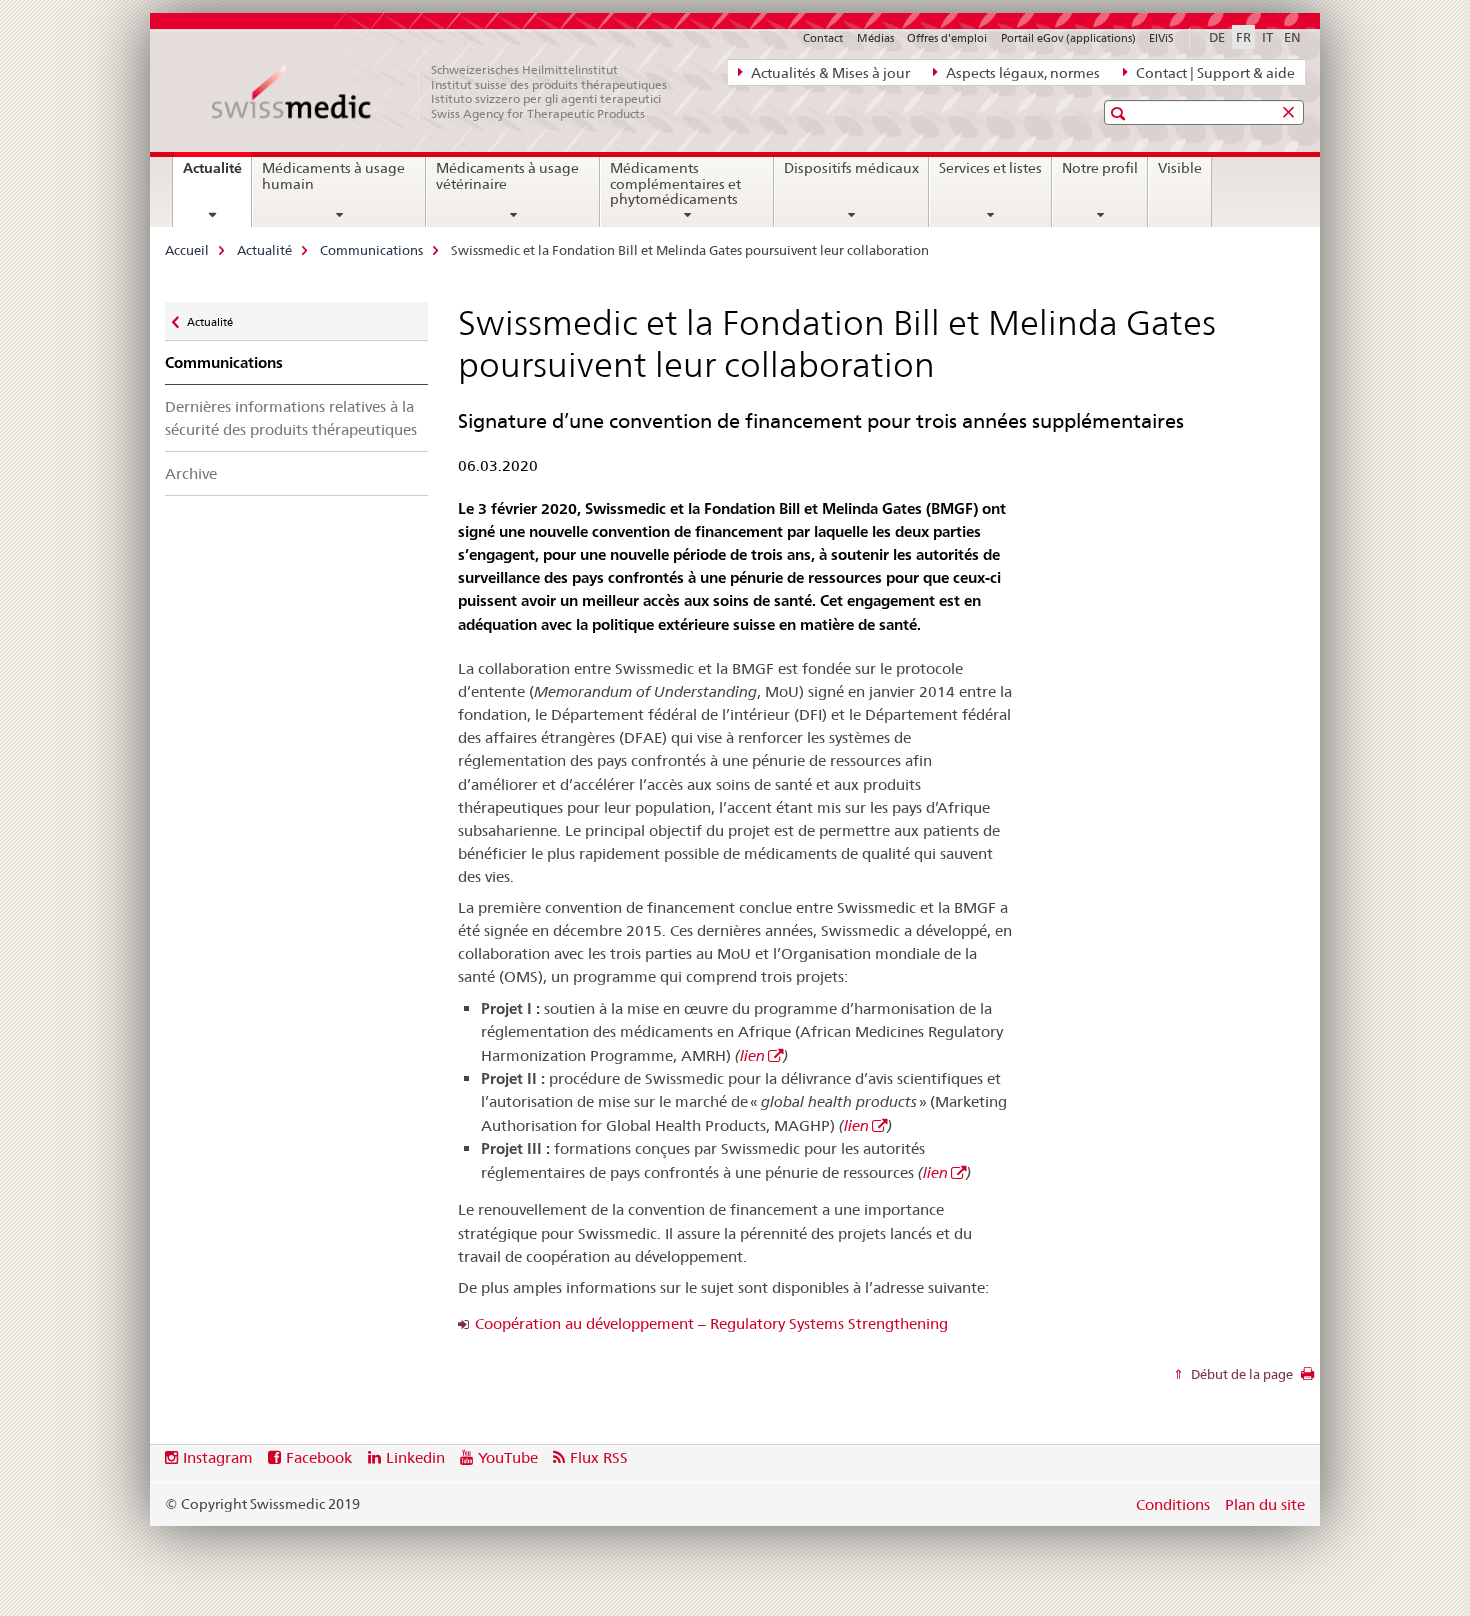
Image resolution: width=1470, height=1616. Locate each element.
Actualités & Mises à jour (829, 73)
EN (1292, 37)
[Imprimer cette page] (1307, 1379)
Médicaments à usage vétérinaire (507, 176)
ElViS (1161, 38)
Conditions (1173, 1504)
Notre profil (1100, 168)
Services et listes (990, 168)
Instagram (218, 1457)
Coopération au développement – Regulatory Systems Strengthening (711, 1323)
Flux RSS (599, 1457)
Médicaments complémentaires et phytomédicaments (675, 184)
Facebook (319, 1457)
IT (1267, 37)
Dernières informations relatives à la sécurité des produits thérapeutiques (291, 418)
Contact (823, 38)
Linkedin (415, 1457)
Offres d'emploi (947, 38)
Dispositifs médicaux (851, 168)
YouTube (508, 1457)
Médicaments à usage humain (333, 176)
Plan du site (1265, 1504)
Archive (191, 473)
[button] (1120, 113)
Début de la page (1240, 1374)
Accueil (187, 250)
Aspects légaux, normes (1021, 73)
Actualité (217, 175)
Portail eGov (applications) (1068, 38)
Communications (371, 250)
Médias (875, 38)
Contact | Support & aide (1214, 73)
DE (1217, 37)
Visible (1180, 168)
